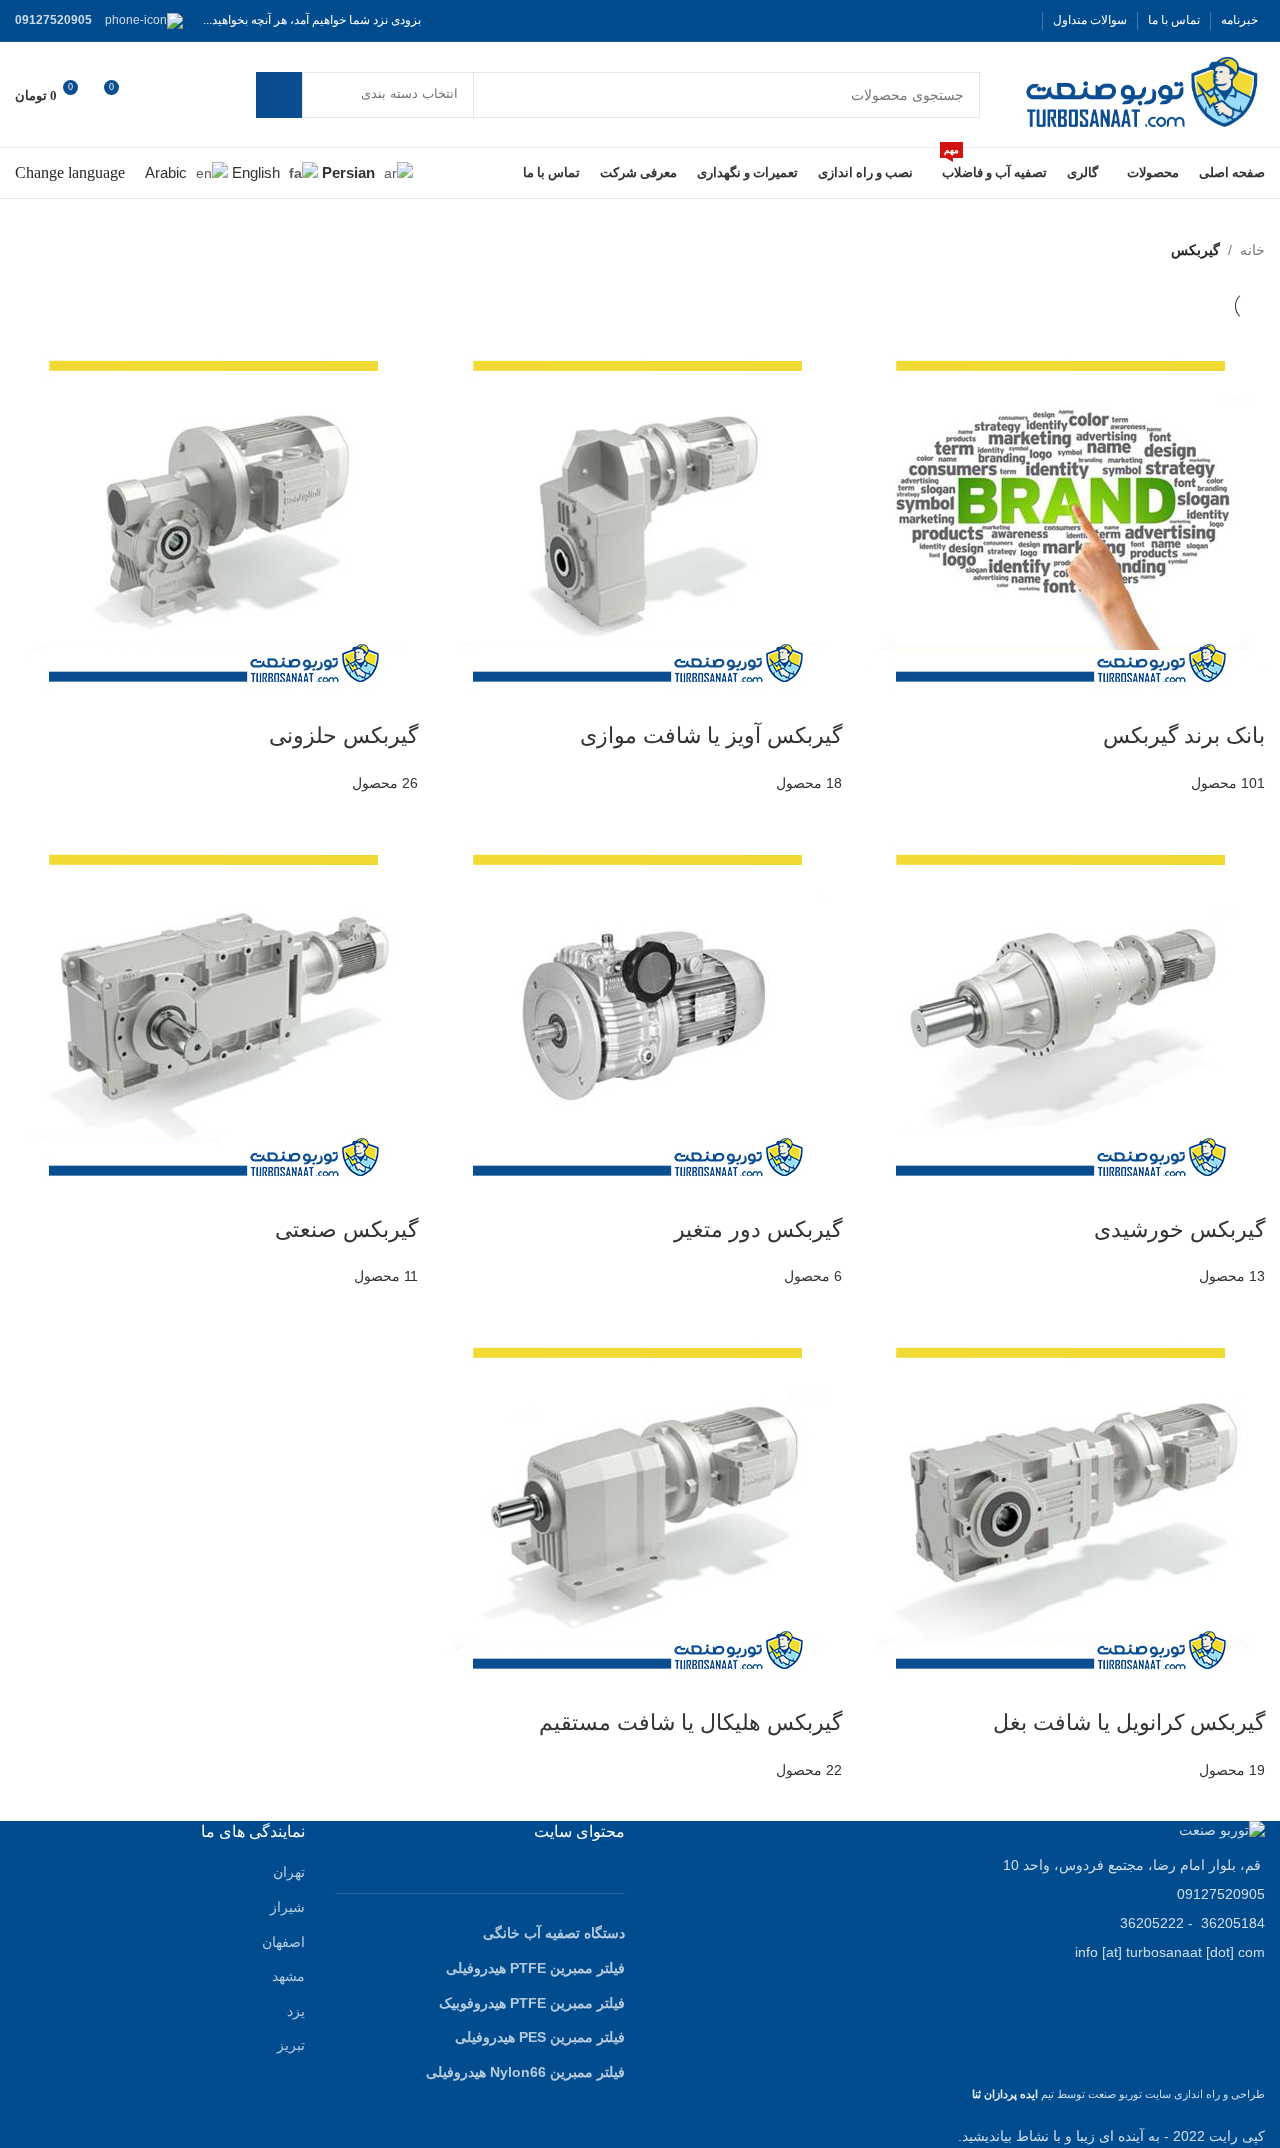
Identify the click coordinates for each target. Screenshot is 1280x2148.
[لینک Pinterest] (924, 20)
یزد (296, 2011)
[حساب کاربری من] (193, 95)
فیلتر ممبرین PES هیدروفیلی (540, 2037)
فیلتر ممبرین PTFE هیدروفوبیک (532, 2003)
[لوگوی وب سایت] (1142, 93)
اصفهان (283, 1942)
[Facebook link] (1020, 20)
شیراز (287, 1907)
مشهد (288, 1976)
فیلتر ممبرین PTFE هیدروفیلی (535, 1968)
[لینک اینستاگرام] (972, 20)
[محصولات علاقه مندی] (157, 95)
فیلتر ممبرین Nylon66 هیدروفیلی (525, 2072)
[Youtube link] (948, 20)
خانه (1252, 250)
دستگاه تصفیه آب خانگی (554, 1933)
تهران (289, 1872)
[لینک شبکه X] (996, 20)
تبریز (291, 2045)
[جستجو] (279, 95)
